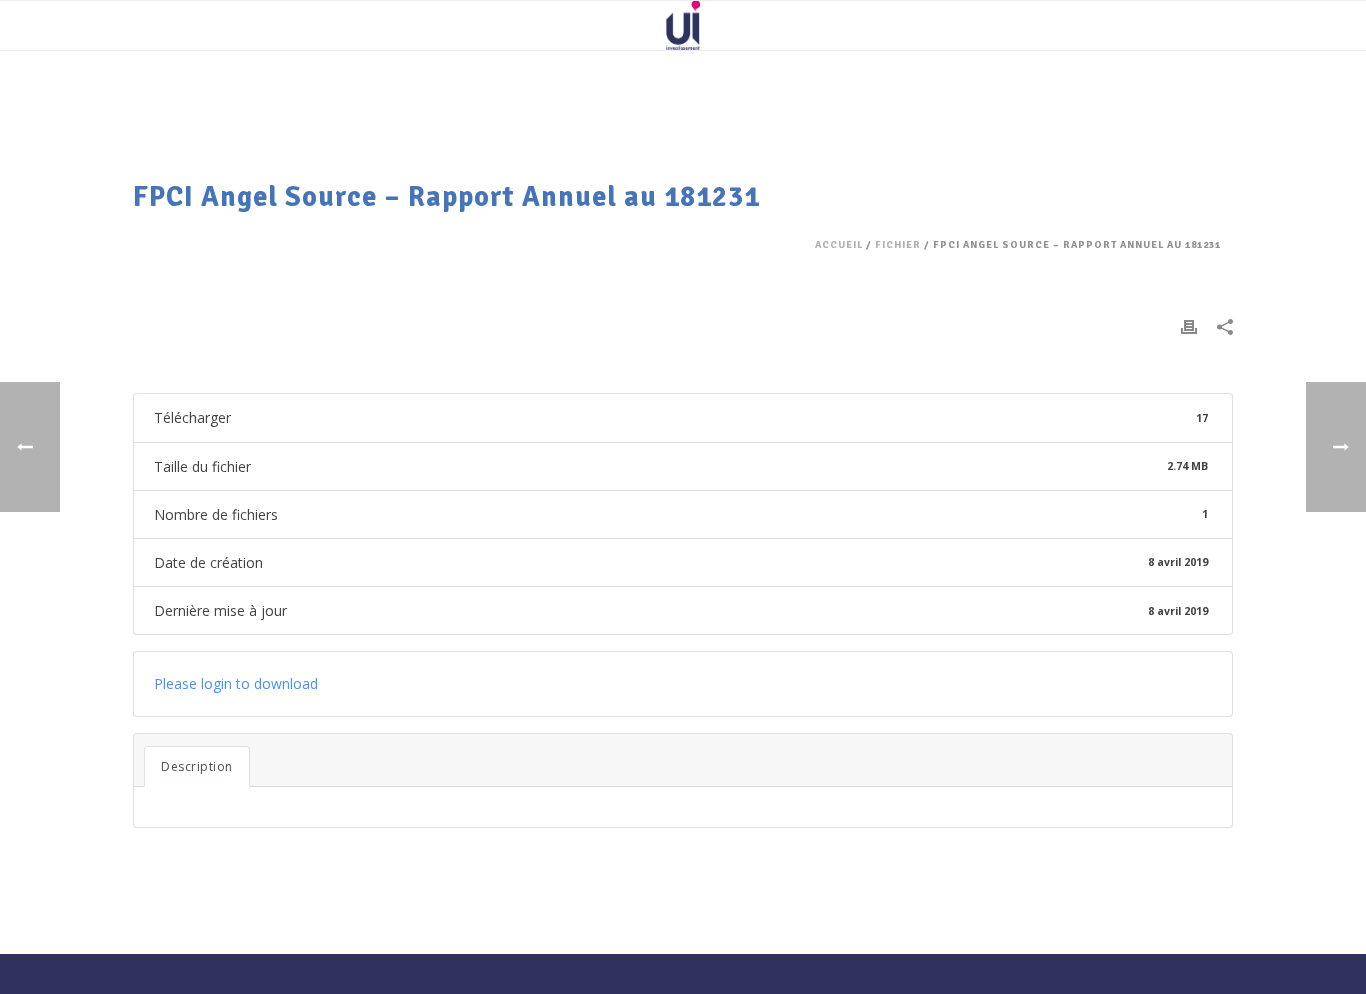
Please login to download (236, 683)
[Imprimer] (1189, 325)
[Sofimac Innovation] (683, 25)
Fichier (898, 245)
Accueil (839, 245)
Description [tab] (197, 766)
